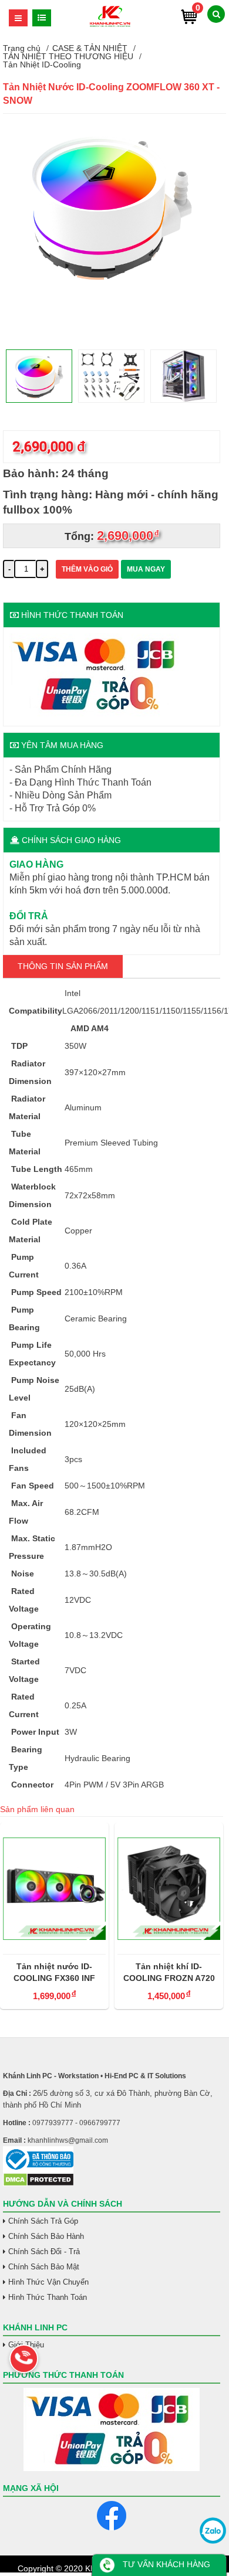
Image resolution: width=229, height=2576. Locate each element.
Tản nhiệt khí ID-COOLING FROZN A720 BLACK (169, 1973)
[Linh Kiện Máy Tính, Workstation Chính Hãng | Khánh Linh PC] (110, 25)
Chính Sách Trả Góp (43, 2221)
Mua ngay (146, 569)
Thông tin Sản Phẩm (63, 966)
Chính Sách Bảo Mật (44, 2267)
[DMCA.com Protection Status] (38, 2184)
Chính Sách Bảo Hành (46, 2236)
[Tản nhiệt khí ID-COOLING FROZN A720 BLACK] (169, 1888)
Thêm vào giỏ (87, 569)
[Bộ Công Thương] (112, 2159)
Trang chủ (22, 48)
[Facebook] (112, 2516)
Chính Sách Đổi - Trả (44, 2252)
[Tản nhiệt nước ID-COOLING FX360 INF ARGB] (54, 1888)
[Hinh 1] (112, 290)
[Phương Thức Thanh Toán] (112, 2429)
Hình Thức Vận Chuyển (48, 2282)
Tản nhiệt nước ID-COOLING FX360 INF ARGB (54, 1973)
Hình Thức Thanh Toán (48, 2297)
